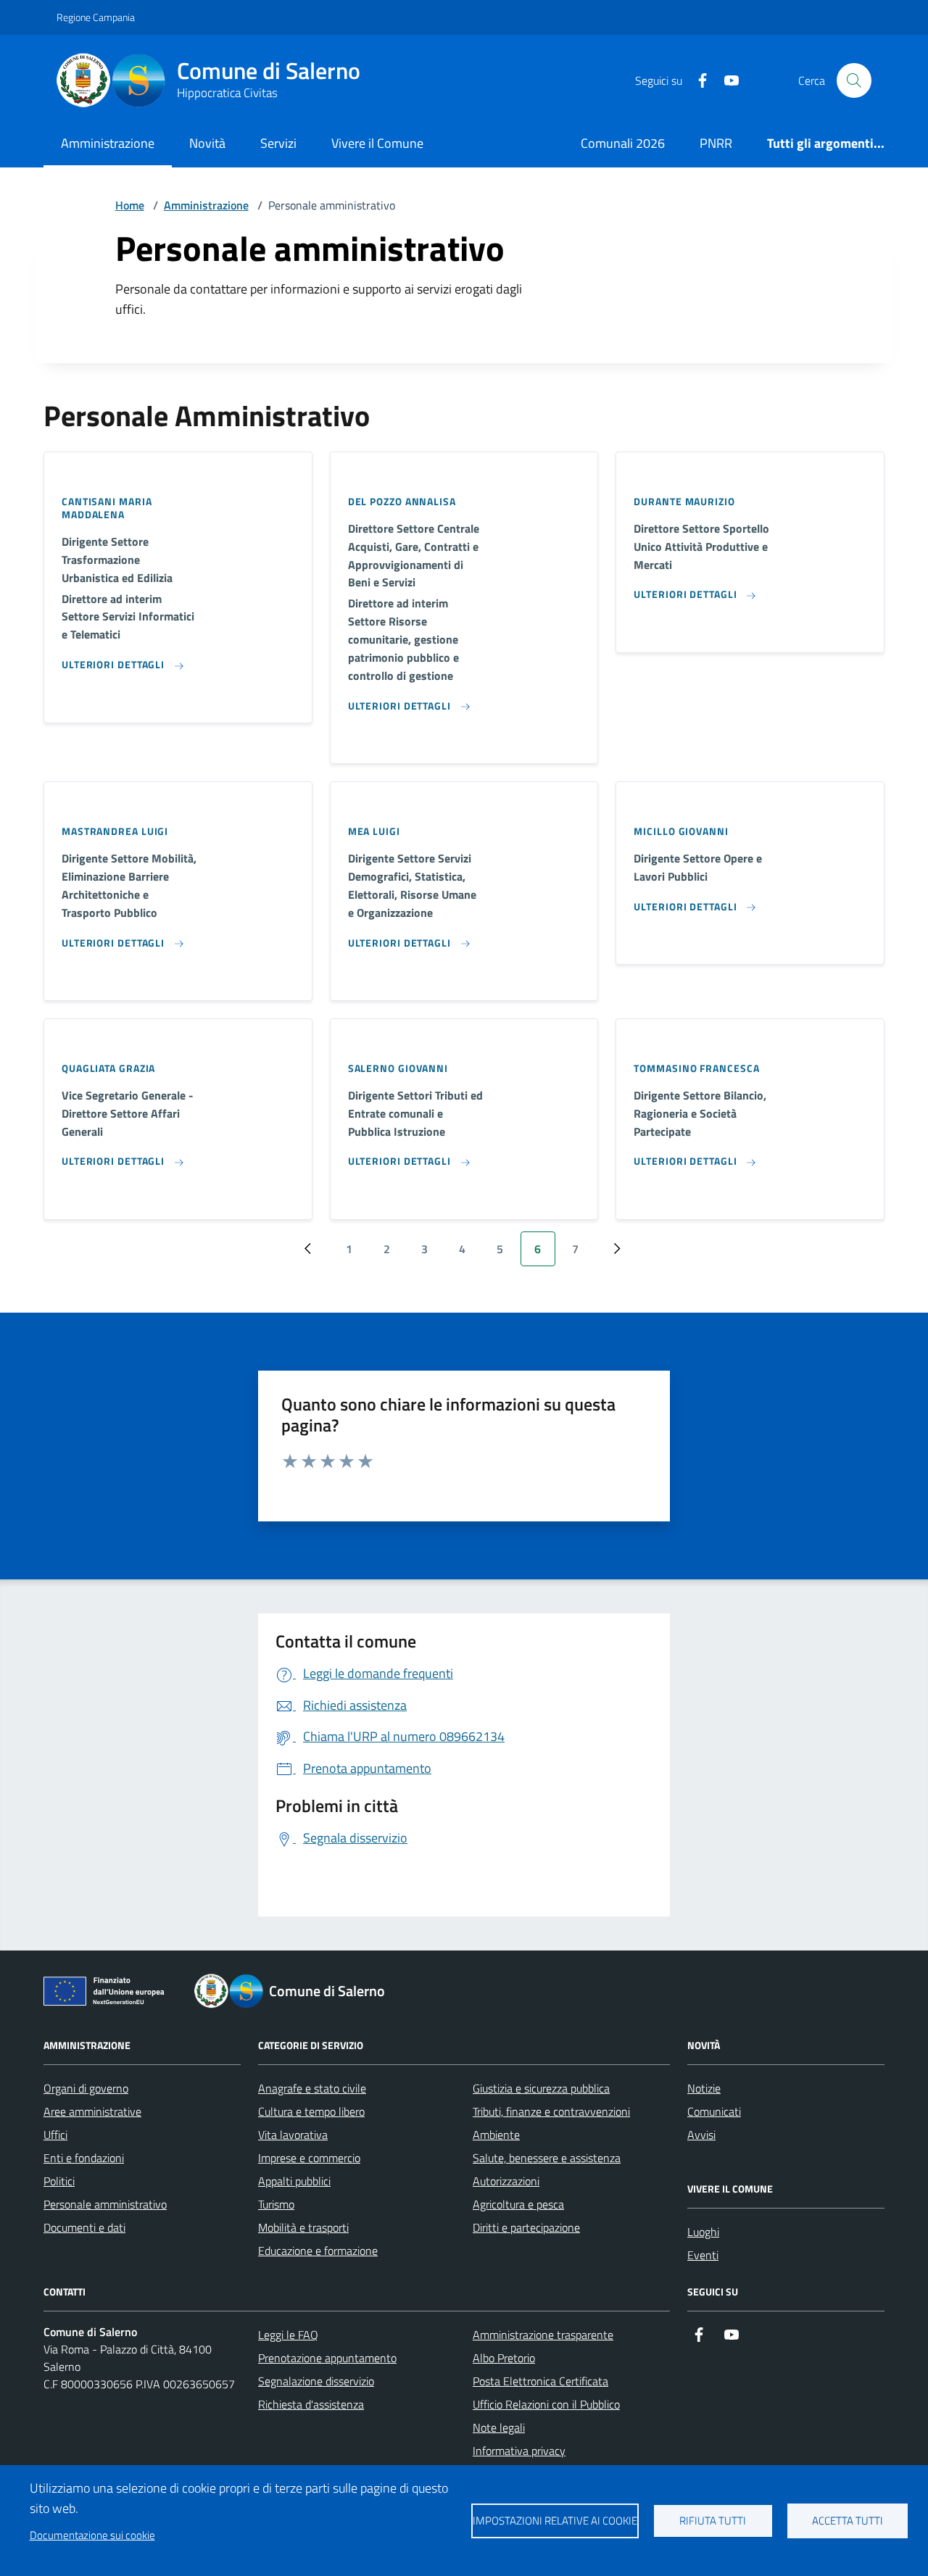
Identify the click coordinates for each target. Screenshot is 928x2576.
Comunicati (714, 2111)
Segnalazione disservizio (316, 2381)
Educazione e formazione (318, 2251)
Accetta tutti (848, 2521)
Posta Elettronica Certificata (540, 2381)
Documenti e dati (84, 2227)
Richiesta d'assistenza (311, 2404)
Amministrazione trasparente (543, 2335)
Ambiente (496, 2135)
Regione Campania (96, 17)
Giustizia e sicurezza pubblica (541, 2088)
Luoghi (703, 2232)
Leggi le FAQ (288, 2335)
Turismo (276, 2204)
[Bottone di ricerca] (854, 80)
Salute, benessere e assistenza (547, 2158)
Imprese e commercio (309, 2158)
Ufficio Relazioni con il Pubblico (546, 2404)
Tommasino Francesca (696, 1068)
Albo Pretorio (504, 2358)
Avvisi (701, 2135)
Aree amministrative (92, 2111)
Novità (207, 143)
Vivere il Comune (377, 143)
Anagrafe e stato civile (312, 2088)
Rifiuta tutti (713, 2521)
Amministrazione (108, 143)
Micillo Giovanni (681, 831)
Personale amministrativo (105, 2204)
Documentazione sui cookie (92, 2535)
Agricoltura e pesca (518, 2204)
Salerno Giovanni (398, 1068)
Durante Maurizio (684, 502)
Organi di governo (86, 2088)
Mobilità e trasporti (303, 2227)
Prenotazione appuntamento (327, 2358)
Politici (59, 2181)
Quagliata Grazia (108, 1068)
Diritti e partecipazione (526, 2227)
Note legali (499, 2427)
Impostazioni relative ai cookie (555, 2521)
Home (130, 205)
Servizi (278, 143)
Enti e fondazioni (84, 2158)
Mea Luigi (374, 831)
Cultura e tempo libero (311, 2111)
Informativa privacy (519, 2451)
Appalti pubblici (294, 2181)
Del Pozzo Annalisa (402, 502)
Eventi (703, 2255)
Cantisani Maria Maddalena (107, 508)
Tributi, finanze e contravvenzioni (551, 2111)
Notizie (704, 2088)
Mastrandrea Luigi (115, 831)
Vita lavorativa (293, 2135)
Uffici (55, 2135)
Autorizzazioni (506, 2181)
